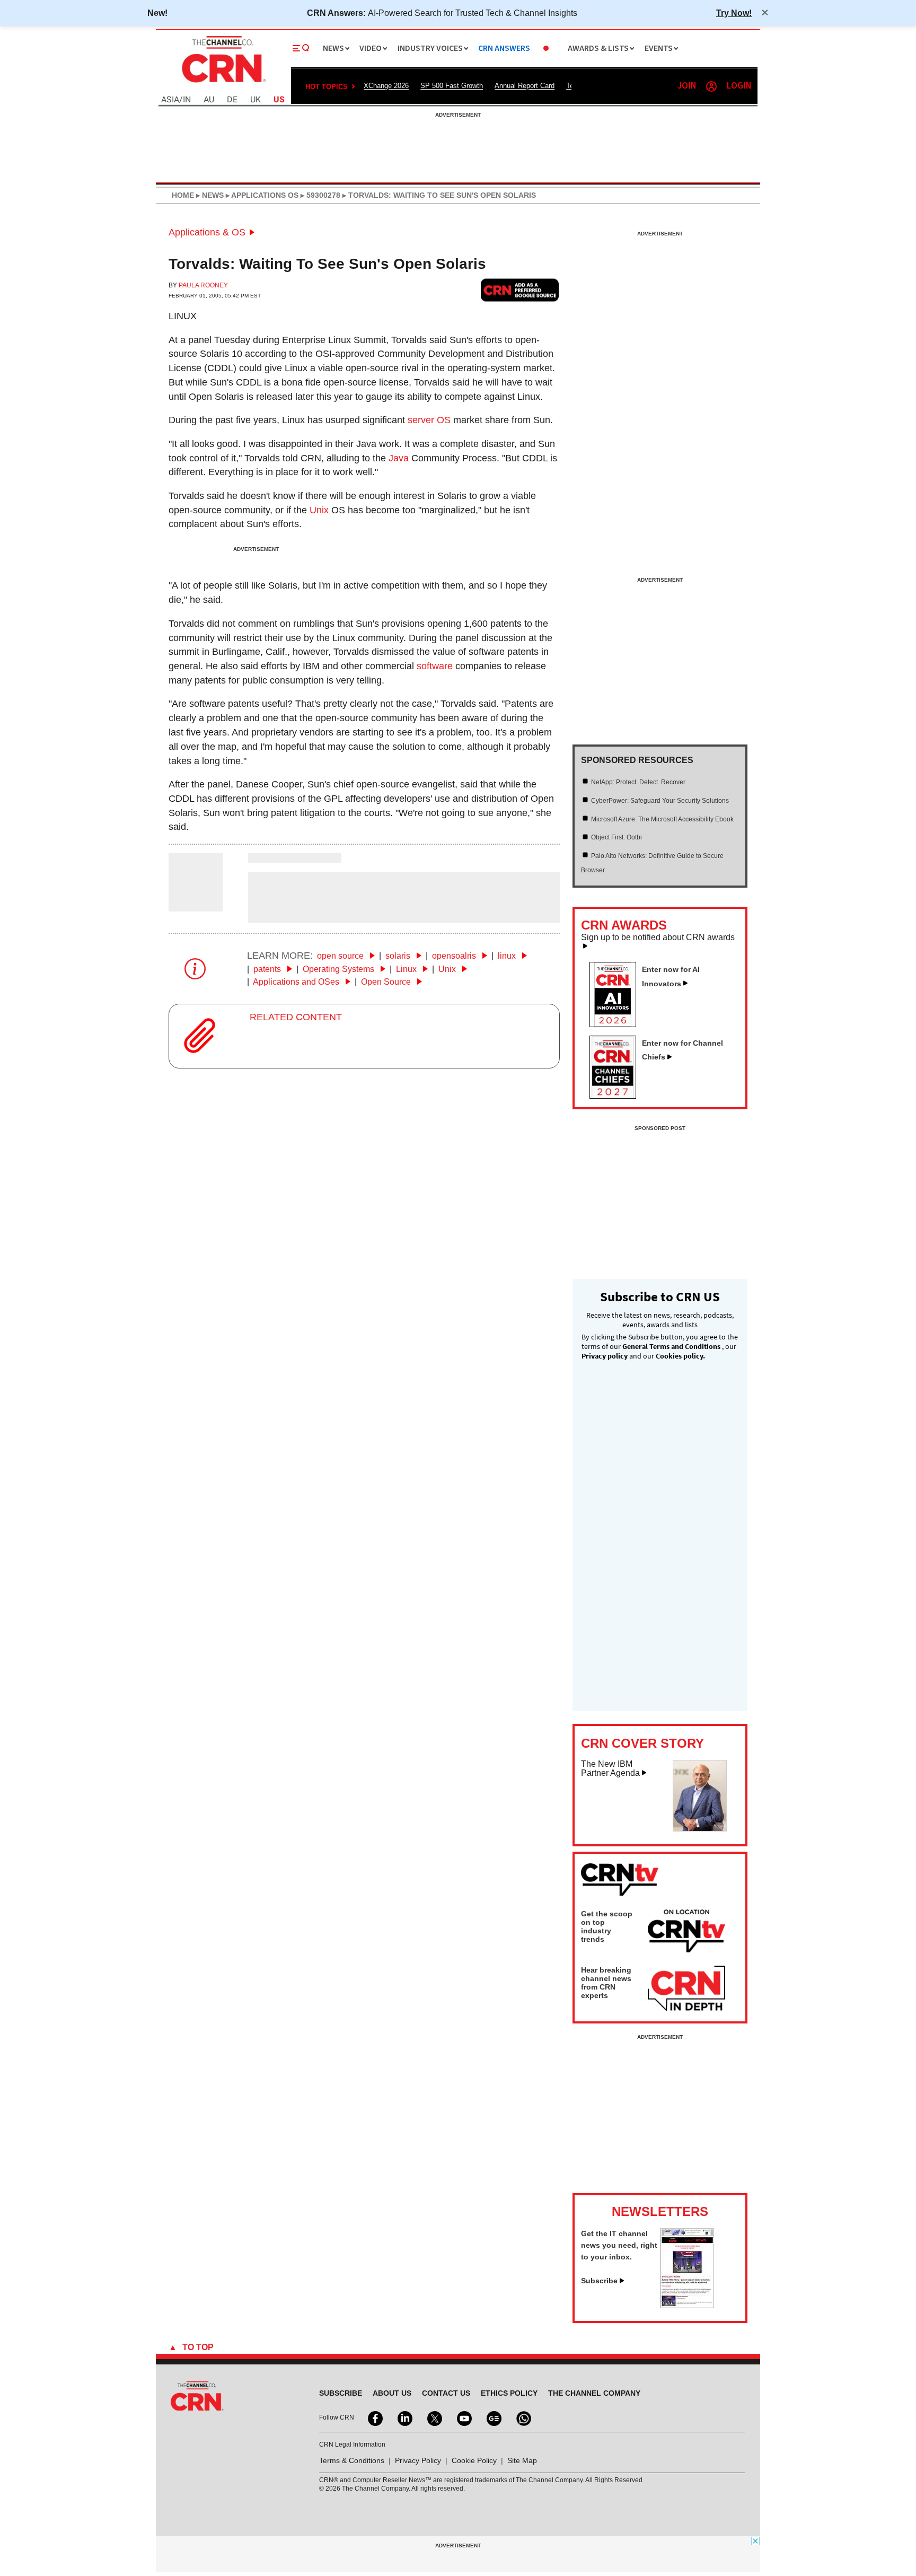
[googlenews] (493, 2417)
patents (268, 969)
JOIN (687, 86)
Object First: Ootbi (616, 837)
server (421, 420)
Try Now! (734, 13)
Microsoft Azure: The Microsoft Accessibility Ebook (662, 819)
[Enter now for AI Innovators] (617, 1024)
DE (232, 100)
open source (341, 956)
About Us (392, 2393)
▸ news (209, 195)
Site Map (522, 2460)
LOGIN (739, 86)
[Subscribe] (687, 2305)
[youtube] (463, 2417)
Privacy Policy (418, 2460)
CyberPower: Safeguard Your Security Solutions (660, 801)
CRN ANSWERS (504, 49)
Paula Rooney (203, 285)
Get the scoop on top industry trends (607, 1926)
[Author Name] (196, 904)
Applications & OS (207, 232)
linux (508, 956)
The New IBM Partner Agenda (610, 1769)
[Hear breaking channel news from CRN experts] (686, 1989)
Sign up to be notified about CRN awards (658, 937)
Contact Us (446, 2393)
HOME (183, 195)
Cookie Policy (474, 2460)
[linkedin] (404, 2417)
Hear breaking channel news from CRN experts (606, 1983)
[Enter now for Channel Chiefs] (617, 1096)
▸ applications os (261, 195)
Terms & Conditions (352, 2460)
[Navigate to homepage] (223, 84)
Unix (319, 510)
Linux (183, 316)
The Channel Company (594, 2393)
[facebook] (374, 2417)
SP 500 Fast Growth (452, 86)
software (435, 666)
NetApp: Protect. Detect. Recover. (639, 782)
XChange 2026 (386, 86)
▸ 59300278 (319, 195)
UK (256, 100)
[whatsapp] (523, 2417)
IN (187, 100)
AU (209, 100)
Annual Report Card (525, 86)
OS (444, 420)
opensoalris (455, 956)
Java (399, 458)
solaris (399, 956)
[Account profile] (711, 86)
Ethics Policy (509, 2393)
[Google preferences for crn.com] (520, 290)
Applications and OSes (297, 982)
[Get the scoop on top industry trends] (686, 1933)
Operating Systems (340, 969)
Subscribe (599, 2281)
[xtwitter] (434, 2417)
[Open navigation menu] (301, 48)
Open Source (387, 982)
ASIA (170, 100)
